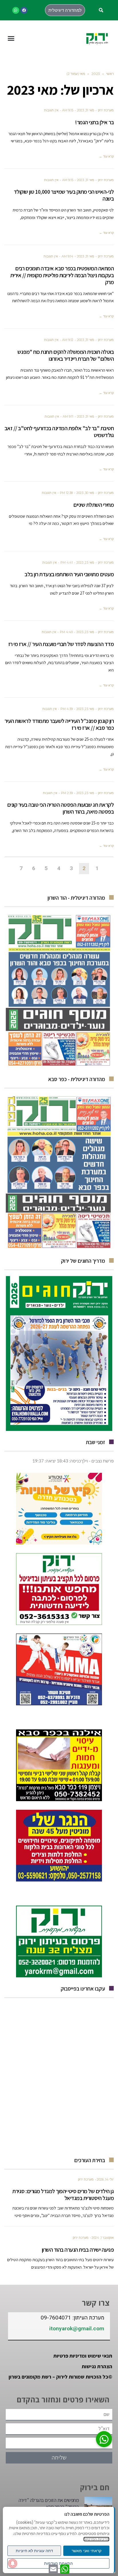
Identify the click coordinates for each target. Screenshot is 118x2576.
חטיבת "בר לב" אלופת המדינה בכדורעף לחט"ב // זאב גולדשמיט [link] (59, 432)
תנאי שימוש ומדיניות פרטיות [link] (83, 2356)
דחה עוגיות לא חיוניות (34, 2551)
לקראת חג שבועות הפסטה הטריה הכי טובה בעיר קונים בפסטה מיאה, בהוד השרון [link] (61, 808)
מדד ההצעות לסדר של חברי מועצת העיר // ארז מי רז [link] (61, 644)
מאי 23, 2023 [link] (85, 562)
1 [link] (97, 868)
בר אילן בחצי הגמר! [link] (94, 122)
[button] (101, 10)
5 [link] (46, 868)
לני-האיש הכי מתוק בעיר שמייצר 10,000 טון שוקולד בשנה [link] (64, 195)
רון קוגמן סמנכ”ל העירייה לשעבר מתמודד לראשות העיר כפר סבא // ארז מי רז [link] (59, 724)
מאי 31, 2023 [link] (86, 110)
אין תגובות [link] (51, 110)
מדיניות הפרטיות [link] (96, 2539)
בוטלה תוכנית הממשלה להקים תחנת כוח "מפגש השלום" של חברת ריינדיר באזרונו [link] (66, 355)
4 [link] (59, 868)
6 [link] (34, 868)
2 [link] (84, 868)
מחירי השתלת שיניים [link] (94, 505)
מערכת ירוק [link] (106, 110)
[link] (24, 10)
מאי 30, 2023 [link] (85, 493)
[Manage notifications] (13, 2563)
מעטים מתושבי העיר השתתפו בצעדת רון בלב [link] (69, 574)
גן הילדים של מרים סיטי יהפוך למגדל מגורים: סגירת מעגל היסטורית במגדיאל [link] (63, 2195)
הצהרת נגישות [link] (97, 2366)
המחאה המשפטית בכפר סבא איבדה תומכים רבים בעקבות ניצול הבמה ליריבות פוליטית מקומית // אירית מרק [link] (62, 275)
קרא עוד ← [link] (106, 156)
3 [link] (71, 868)
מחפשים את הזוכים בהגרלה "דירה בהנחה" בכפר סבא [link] (49, 2503)
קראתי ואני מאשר (86, 2551)
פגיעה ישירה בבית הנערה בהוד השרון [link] (78, 2250)
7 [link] (21, 868)
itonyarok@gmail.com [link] (77, 2329)
